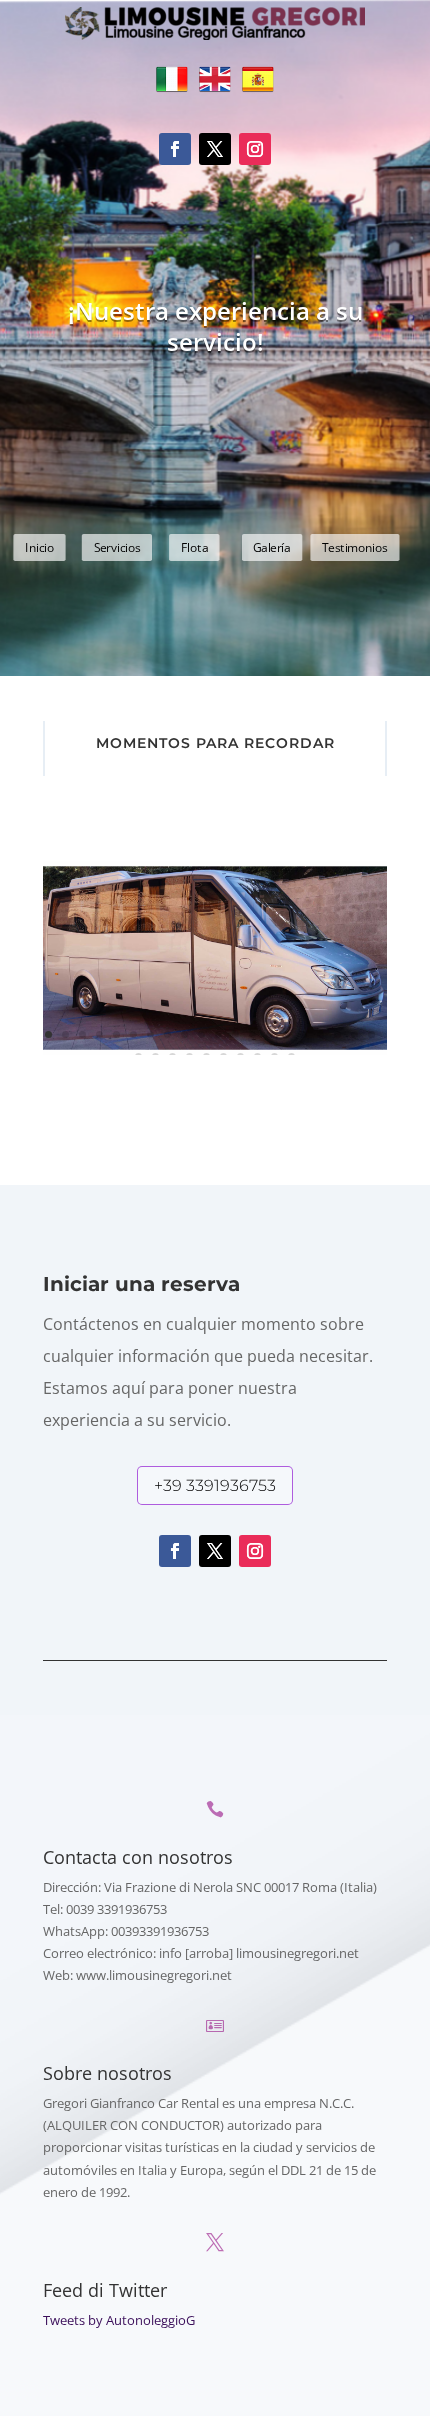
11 (218, 1034)
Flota (194, 548)
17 (320, 1034)
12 (235, 1034)
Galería (271, 548)
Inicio (39, 548)
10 (201, 1034)
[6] (215, 1050)
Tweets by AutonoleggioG (119, 2320)
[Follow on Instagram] (255, 149)
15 (286, 1034)
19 (354, 1034)
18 (337, 1034)
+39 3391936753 (215, 1485)
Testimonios (355, 548)
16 (303, 1034)
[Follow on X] (215, 149)
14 (269, 1034)
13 (252, 1034)
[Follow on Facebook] (175, 149)
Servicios (117, 548)
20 (371, 1034)
